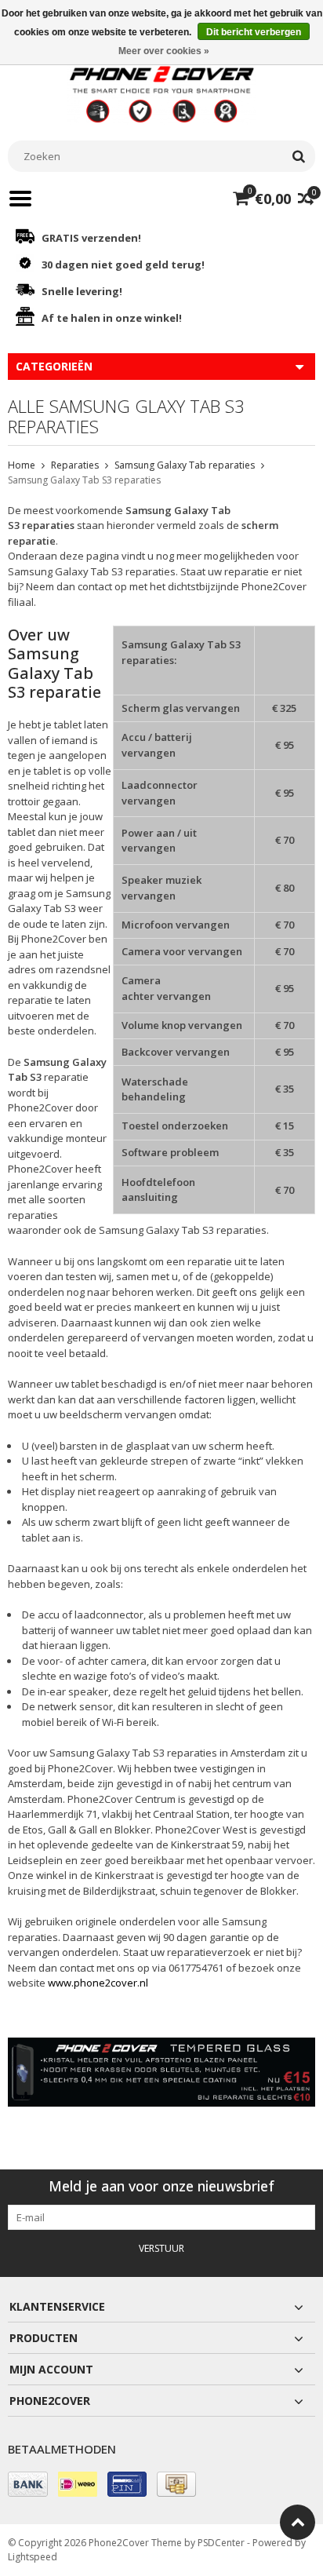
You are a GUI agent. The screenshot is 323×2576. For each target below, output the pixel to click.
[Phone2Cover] (161, 93)
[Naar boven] (298, 2522)
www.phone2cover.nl (98, 1983)
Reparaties (75, 465)
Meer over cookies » (164, 51)
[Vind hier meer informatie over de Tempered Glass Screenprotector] (161, 2072)
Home (22, 465)
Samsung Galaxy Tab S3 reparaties (84, 480)
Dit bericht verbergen (254, 32)
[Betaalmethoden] (28, 2484)
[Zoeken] (298, 156)
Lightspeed (33, 2557)
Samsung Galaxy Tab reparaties (185, 465)
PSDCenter (221, 2543)
